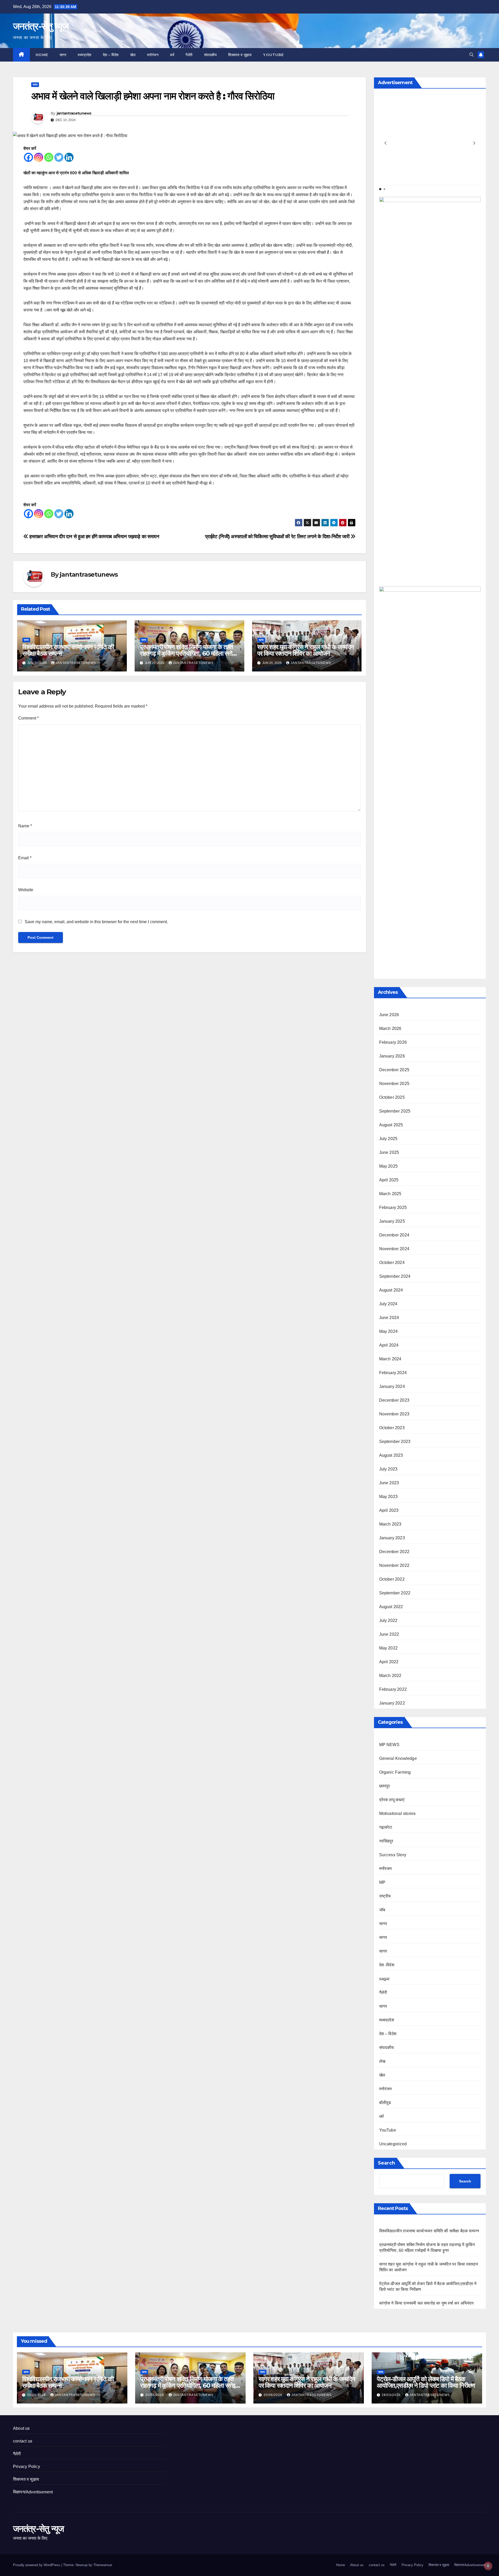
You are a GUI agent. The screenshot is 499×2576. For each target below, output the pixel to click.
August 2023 (391, 1455)
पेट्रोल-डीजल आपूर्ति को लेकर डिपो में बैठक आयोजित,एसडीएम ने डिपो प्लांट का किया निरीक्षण (426, 2382)
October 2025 (392, 1097)
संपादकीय (211, 55)
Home (42, 55)
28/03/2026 (392, 2395)
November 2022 (394, 1565)
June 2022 (389, 1634)
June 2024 (389, 1318)
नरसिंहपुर (386, 1841)
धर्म (172, 55)
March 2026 (390, 1029)
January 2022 (392, 1703)
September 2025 (395, 1111)
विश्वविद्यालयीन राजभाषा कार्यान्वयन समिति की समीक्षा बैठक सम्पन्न (68, 650)
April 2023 (389, 1510)
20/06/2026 (37, 2395)
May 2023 (389, 1497)
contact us (23, 2441)
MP (382, 1882)
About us (21, 2428)
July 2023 (388, 1469)
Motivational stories (398, 1813)
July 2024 (388, 1304)
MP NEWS (389, 1745)
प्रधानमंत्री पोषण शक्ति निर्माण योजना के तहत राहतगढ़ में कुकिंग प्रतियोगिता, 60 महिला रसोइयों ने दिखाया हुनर (189, 653)
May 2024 (389, 1331)
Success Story (393, 1855)
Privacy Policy (27, 2467)
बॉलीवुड (385, 2103)
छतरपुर (385, 1786)
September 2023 (395, 1442)
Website (26, 890)
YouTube (273, 55)
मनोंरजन (386, 1869)
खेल (133, 55)
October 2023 (392, 1428)
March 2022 (390, 1676)
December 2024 (394, 1235)
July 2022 (388, 1620)
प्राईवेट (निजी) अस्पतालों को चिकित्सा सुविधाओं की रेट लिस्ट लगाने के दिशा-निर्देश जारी (278, 537)
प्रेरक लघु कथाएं (392, 1800)
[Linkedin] (69, 157)
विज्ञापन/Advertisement (33, 2492)
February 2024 (393, 1373)
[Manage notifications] (488, 2566)
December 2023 (394, 1400)
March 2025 (390, 1194)
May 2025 (389, 1166)
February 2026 (393, 1042)
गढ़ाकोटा (386, 1827)
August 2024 (391, 1290)
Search (386, 2163)
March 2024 (390, 1359)
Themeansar (103, 2565)
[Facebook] (28, 157)
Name (25, 826)
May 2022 (389, 1648)
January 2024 (392, 1386)
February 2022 (393, 1689)
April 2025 (389, 1180)
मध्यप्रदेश (85, 55)
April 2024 (389, 1345)
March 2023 (390, 1524)
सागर (63, 55)
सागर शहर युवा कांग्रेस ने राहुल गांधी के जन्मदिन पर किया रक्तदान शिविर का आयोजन (306, 650)
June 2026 (389, 1015)
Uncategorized (393, 2144)
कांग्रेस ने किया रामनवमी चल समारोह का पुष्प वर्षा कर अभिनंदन (426, 2303)
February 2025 (393, 1207)
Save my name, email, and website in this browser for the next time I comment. (96, 922)
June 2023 (389, 1483)
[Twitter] (59, 157)
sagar (385, 1979)
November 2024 (394, 1249)
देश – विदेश (111, 55)
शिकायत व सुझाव (240, 55)
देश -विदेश (387, 1965)
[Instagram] (39, 157)
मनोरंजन (153, 55)
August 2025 (391, 1125)
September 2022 (395, 1593)
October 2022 (392, 1579)
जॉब (382, 1910)
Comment (28, 718)
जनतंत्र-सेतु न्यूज (41, 26)
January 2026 (392, 1056)
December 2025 (394, 1070)
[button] (471, 55)
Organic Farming (395, 1772)
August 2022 (391, 1607)
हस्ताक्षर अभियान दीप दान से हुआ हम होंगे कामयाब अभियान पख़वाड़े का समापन (94, 537)
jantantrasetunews (74, 113)
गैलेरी (189, 55)
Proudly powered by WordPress (37, 2565)
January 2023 (392, 1538)
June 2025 (389, 1152)
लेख (382, 2061)
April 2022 (389, 1662)
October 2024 (392, 1263)
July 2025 (388, 1139)
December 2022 (394, 1552)
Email (25, 858)
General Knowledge (398, 1758)
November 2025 (394, 1084)
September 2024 (395, 1276)
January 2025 (392, 1221)
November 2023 (394, 1414)
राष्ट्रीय (385, 1896)
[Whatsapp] (49, 157)
